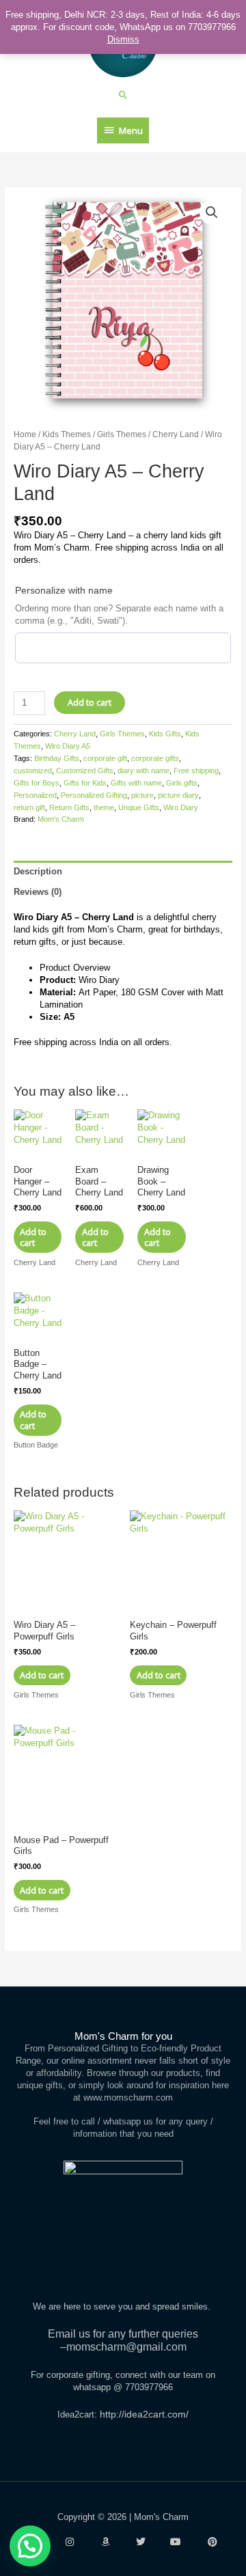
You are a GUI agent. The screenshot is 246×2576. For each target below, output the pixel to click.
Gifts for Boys (37, 783)
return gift (29, 807)
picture (142, 795)
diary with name (143, 771)
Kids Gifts (165, 734)
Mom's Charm (61, 819)
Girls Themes (122, 434)
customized (33, 771)
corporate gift (105, 758)
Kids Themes (67, 434)
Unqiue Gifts (139, 807)
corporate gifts (155, 758)
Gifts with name (136, 783)
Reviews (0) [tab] (38, 892)
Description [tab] (38, 871)
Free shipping (196, 771)
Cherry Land (176, 434)
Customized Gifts (85, 771)
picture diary (178, 795)
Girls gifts (182, 783)
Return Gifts (69, 807)
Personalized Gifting (94, 795)
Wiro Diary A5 (68, 746)
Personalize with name (64, 590)
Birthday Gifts (57, 758)
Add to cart (90, 702)
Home (25, 434)
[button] (123, 95)
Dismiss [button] (123, 39)
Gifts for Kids (85, 783)
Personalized (35, 795)
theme (104, 807)
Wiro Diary (181, 807)
